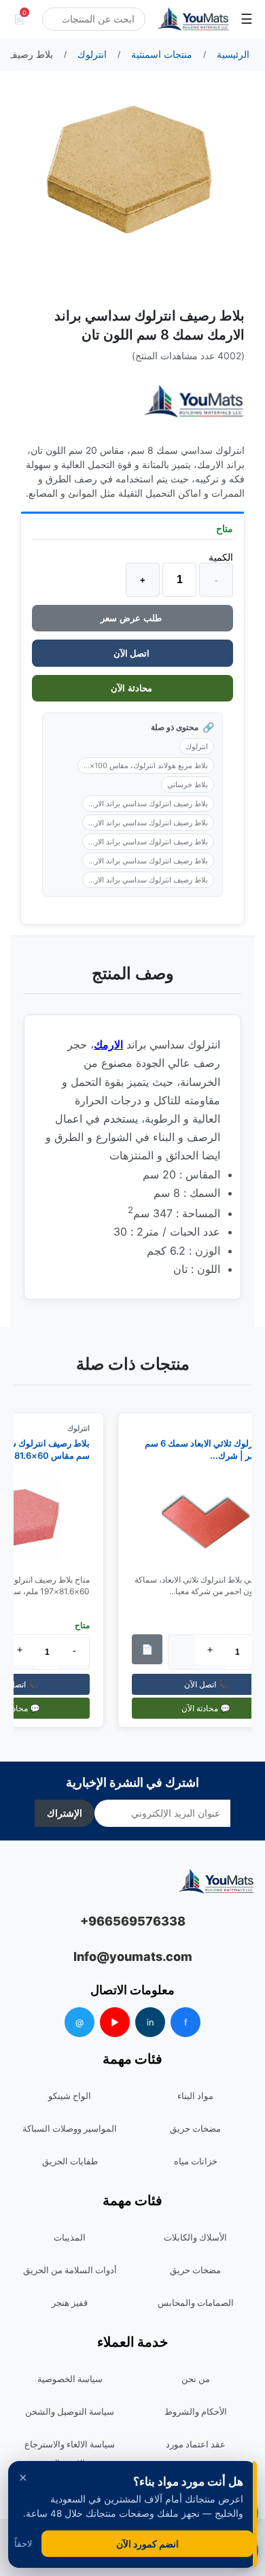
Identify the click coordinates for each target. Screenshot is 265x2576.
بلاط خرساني (188, 785)
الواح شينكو (70, 2096)
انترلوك (197, 746)
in (151, 2022)
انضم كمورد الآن (147, 2544)
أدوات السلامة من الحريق (70, 2270)
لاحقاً (23, 2544)
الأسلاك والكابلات (195, 2237)
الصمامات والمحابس (196, 2302)
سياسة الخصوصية (70, 2379)
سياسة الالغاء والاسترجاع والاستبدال (70, 2454)
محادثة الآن (133, 688)
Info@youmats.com (133, 1956)
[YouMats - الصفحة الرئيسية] (194, 401)
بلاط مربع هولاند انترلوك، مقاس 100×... (146, 765)
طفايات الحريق (70, 2161)
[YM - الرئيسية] (193, 19)
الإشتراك (65, 1813)
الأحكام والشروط (196, 2411)
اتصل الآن (132, 653)
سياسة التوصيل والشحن (70, 2411)
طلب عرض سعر (132, 618)
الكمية (221, 557)
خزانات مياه (196, 2161)
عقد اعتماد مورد (196, 2444)
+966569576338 (133, 1921)
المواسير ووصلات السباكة (70, 2128)
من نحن (196, 2379)
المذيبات (70, 2237)
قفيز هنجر (70, 2302)
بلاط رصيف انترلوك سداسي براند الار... (148, 804)
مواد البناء (195, 2096)
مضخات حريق (195, 2128)
